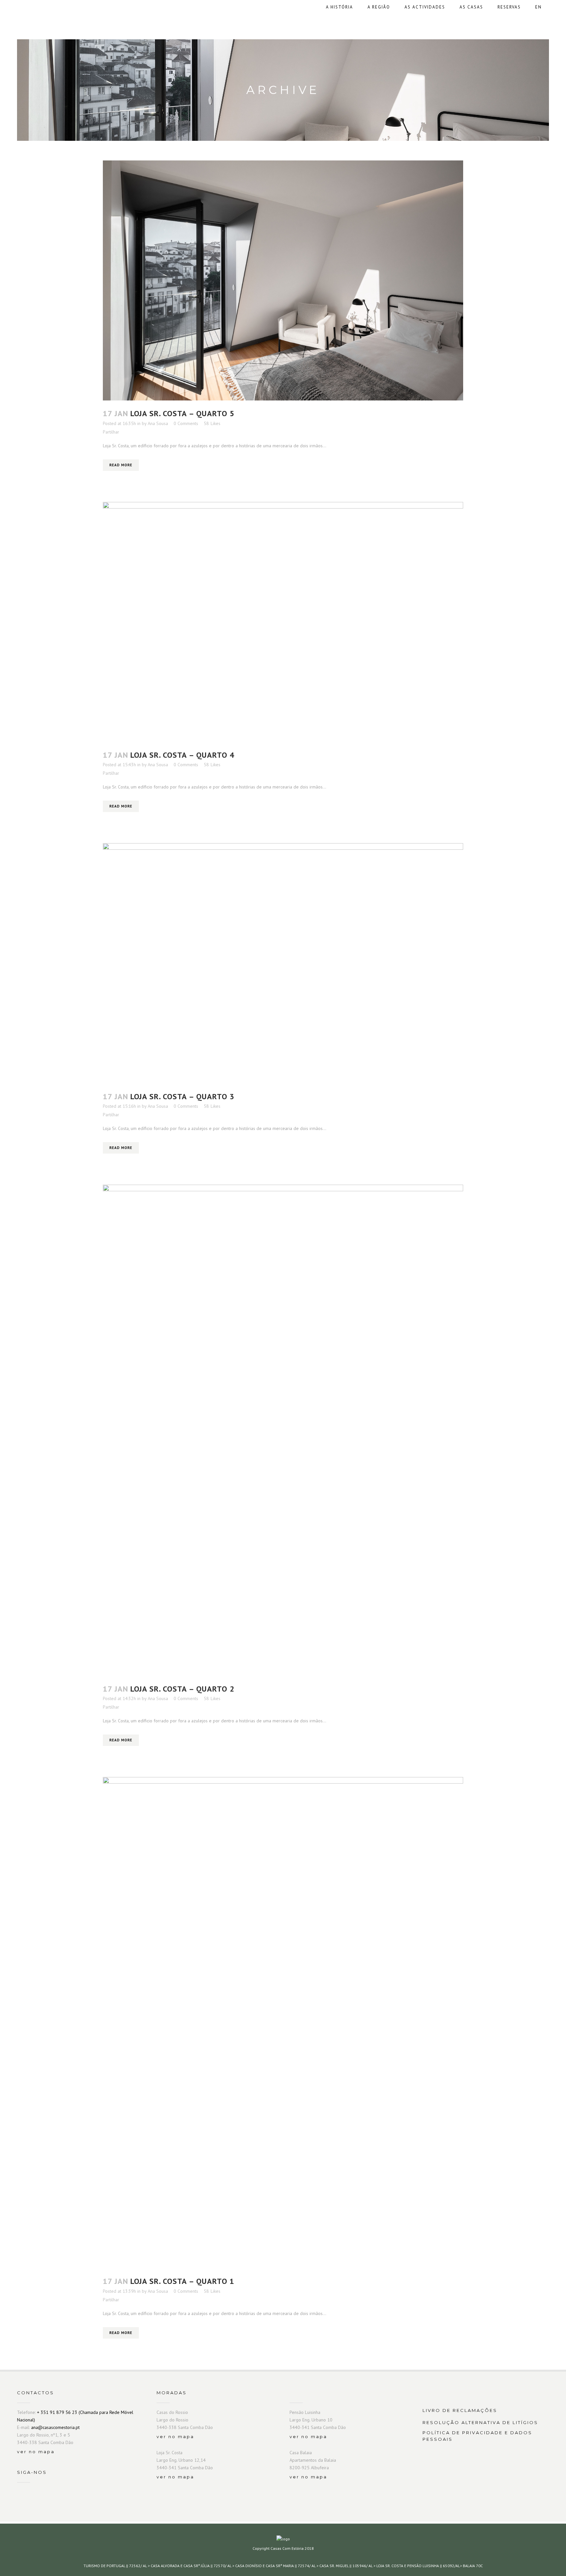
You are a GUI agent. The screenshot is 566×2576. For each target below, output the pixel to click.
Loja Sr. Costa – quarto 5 (182, 413)
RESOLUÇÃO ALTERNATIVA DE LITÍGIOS (480, 2422)
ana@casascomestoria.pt (55, 2427)
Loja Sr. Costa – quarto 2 (182, 1689)
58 (212, 423)
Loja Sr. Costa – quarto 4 (182, 755)
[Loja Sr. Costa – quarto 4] (283, 622)
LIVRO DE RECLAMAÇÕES (460, 2410)
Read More (121, 465)
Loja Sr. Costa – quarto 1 (182, 2281)
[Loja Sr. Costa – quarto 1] (283, 2023)
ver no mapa (36, 2452)
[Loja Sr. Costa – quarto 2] (283, 1430)
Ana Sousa (158, 423)
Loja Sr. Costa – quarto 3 (182, 1096)
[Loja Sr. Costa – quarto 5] (283, 280)
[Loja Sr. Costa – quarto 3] (283, 963)
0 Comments (186, 423)
